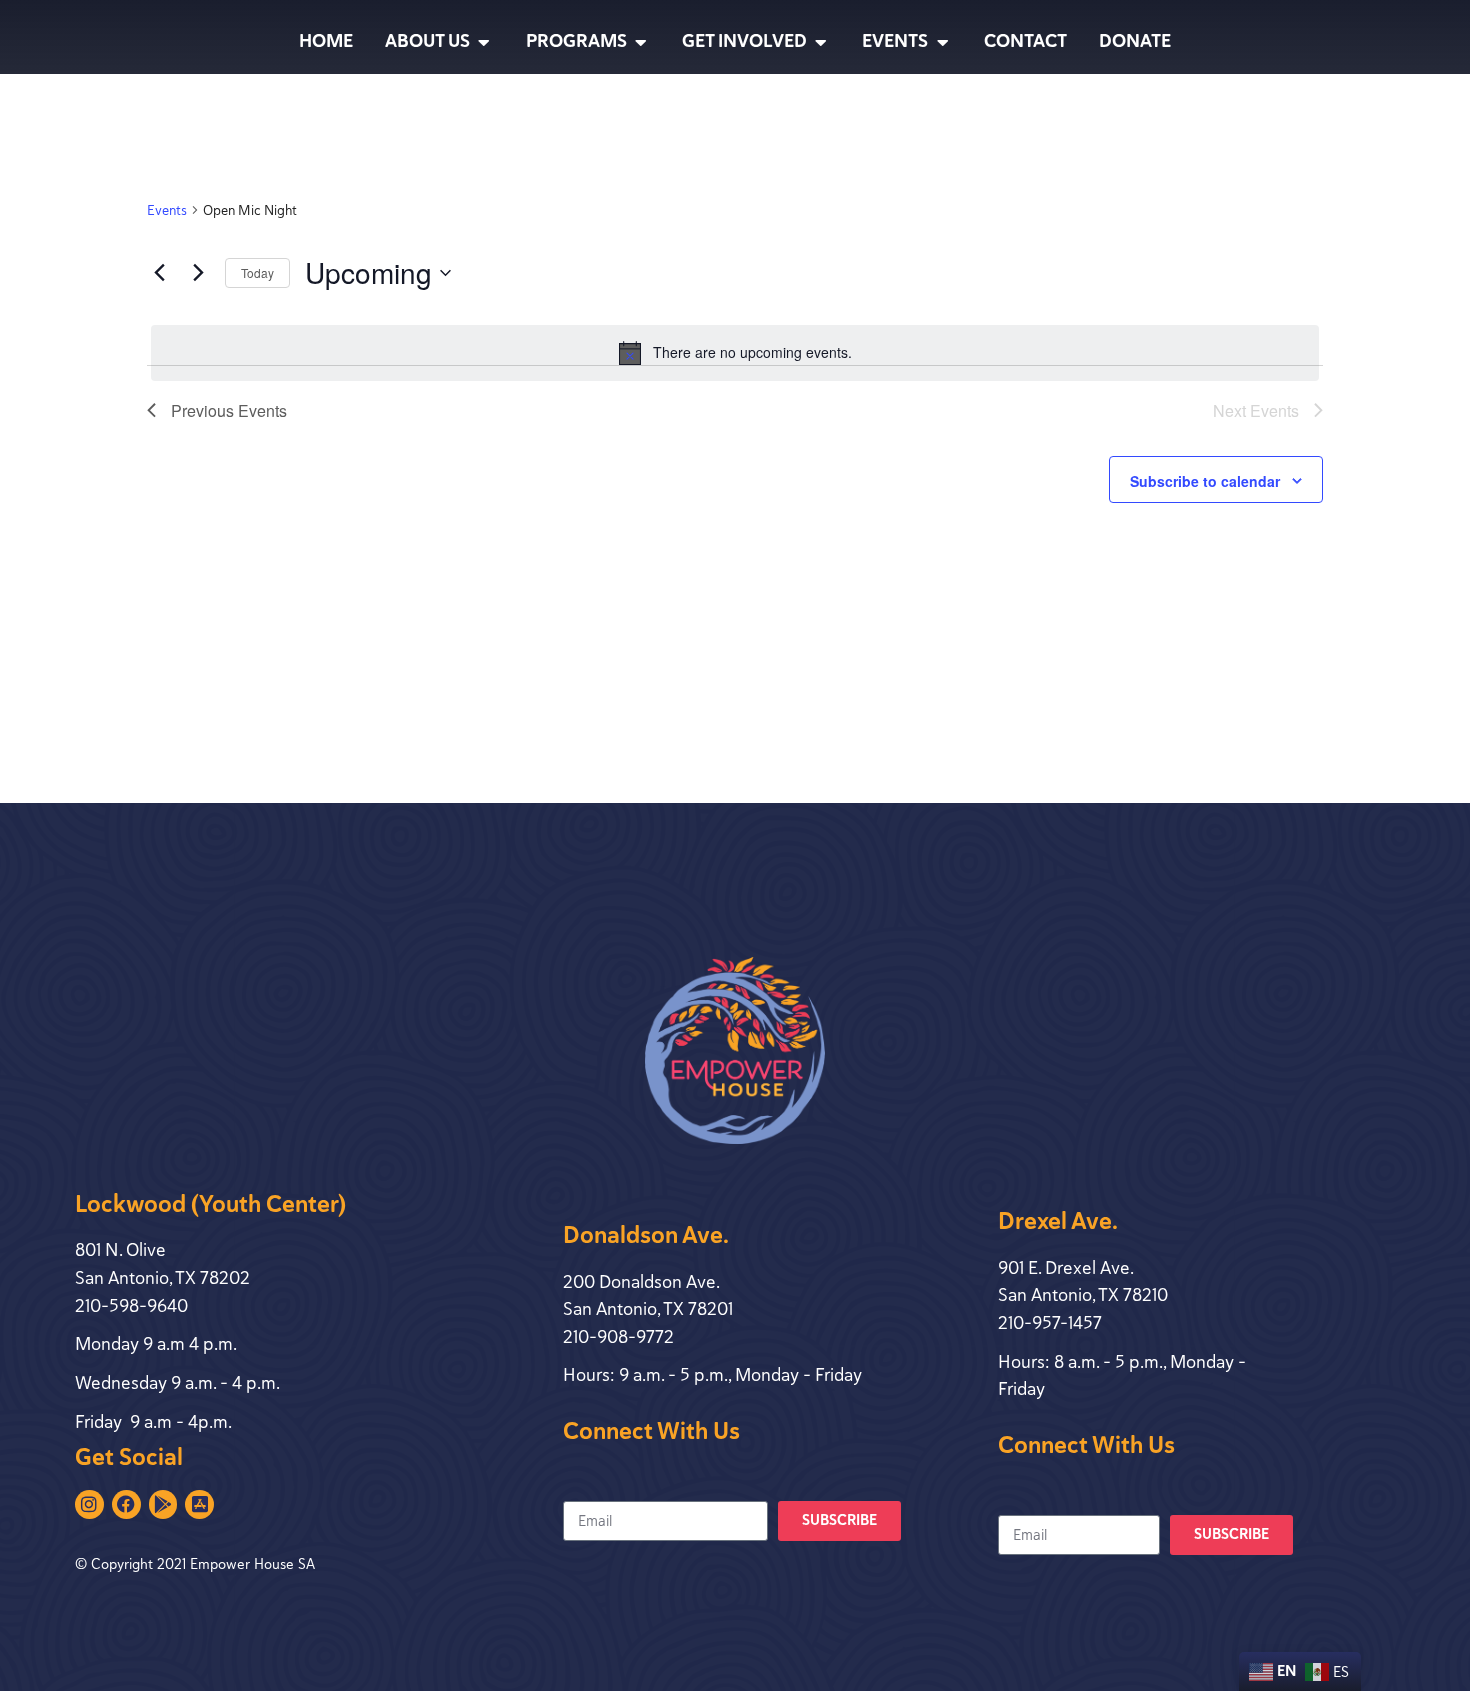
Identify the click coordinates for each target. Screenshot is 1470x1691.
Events (167, 210)
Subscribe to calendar (1205, 481)
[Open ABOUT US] (484, 42)
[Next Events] (198, 273)
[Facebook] (126, 1504)
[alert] (735, 353)
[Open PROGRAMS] (641, 42)
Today (257, 272)
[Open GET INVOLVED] (821, 42)
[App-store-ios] (199, 1504)
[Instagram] (89, 1504)
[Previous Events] (159, 273)
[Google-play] (163, 1504)
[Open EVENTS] (942, 42)
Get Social (129, 1457)
